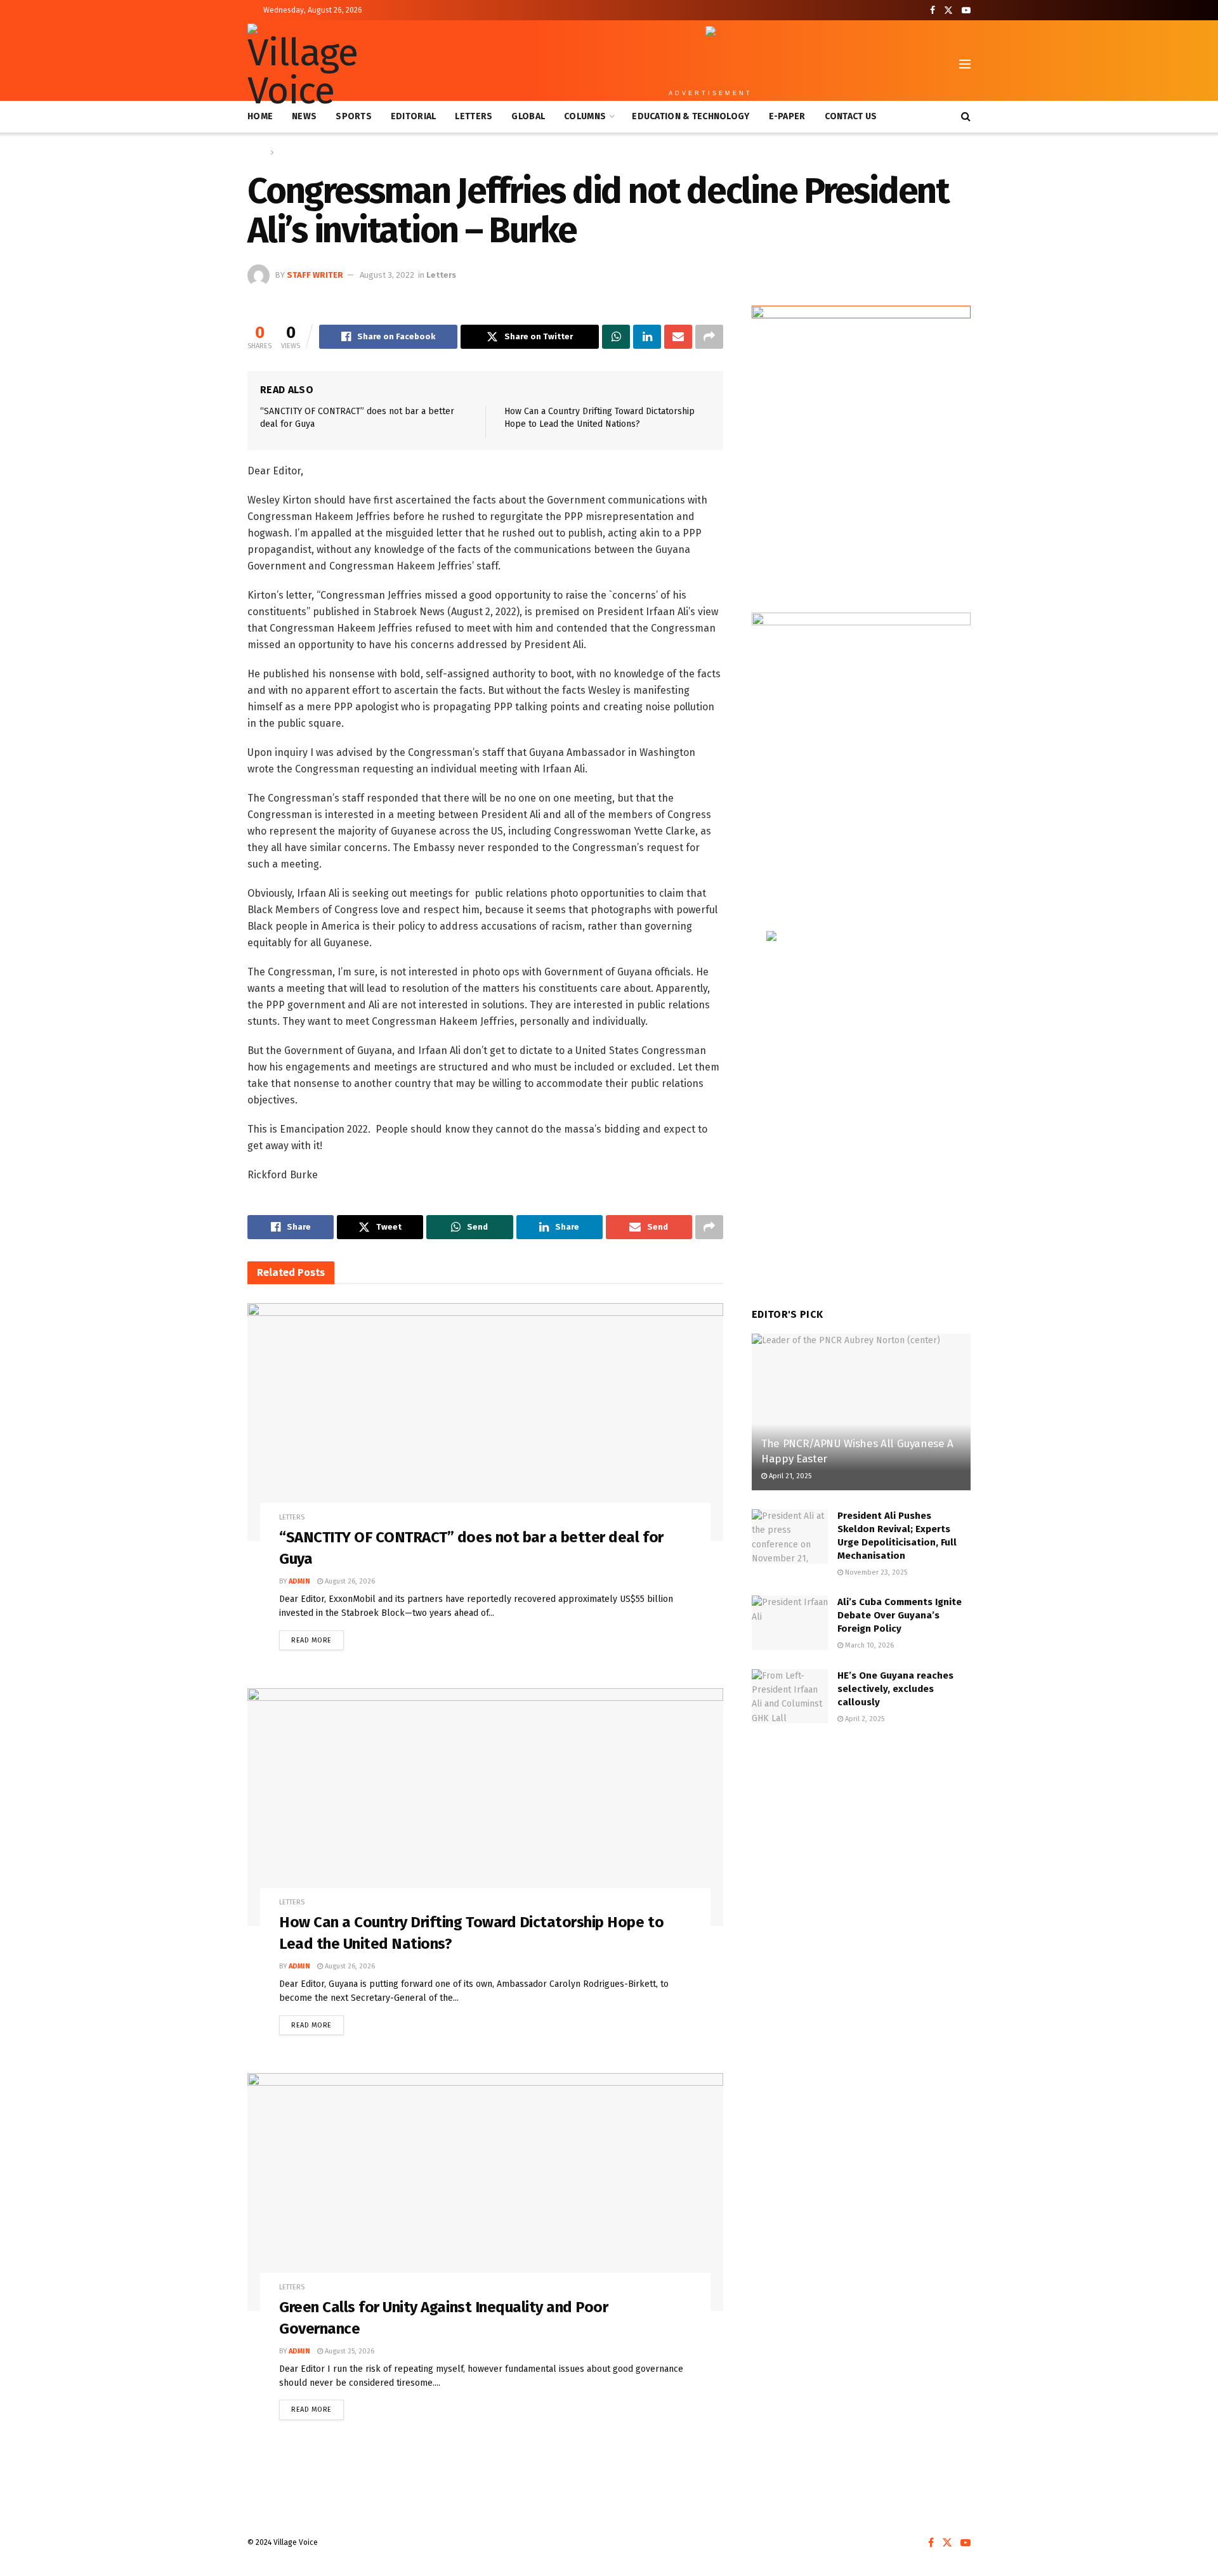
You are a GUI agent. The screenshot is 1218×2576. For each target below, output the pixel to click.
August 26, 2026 (349, 1581)
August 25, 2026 (349, 2351)
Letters (474, 116)
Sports (354, 116)
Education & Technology (691, 116)
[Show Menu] (965, 64)
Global (528, 116)
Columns (585, 116)
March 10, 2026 (868, 1645)
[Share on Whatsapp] (616, 337)
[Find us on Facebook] (933, 10)
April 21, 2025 (789, 1476)
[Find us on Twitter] (948, 10)
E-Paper (787, 116)
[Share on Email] (678, 337)
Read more (318, 1637)
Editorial (414, 116)
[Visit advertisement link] (861, 446)
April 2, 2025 (864, 1719)
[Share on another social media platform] (709, 337)
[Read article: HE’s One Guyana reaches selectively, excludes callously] (790, 1696)
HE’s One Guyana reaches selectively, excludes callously (895, 1689)
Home (260, 116)
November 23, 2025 (875, 1572)
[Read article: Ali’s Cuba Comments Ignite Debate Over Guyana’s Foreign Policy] (790, 1623)
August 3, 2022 (387, 275)
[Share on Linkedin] (647, 337)
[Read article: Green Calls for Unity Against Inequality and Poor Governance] (485, 2192)
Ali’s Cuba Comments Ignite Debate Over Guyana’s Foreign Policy (900, 1615)
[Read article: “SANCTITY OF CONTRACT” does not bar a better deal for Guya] (485, 1422)
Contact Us (851, 116)
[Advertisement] (861, 1840)
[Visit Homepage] (307, 64)
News (304, 116)
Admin (299, 1581)
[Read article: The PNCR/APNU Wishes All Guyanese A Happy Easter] (861, 1412)
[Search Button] (966, 117)
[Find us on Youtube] (966, 10)
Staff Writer (315, 275)
